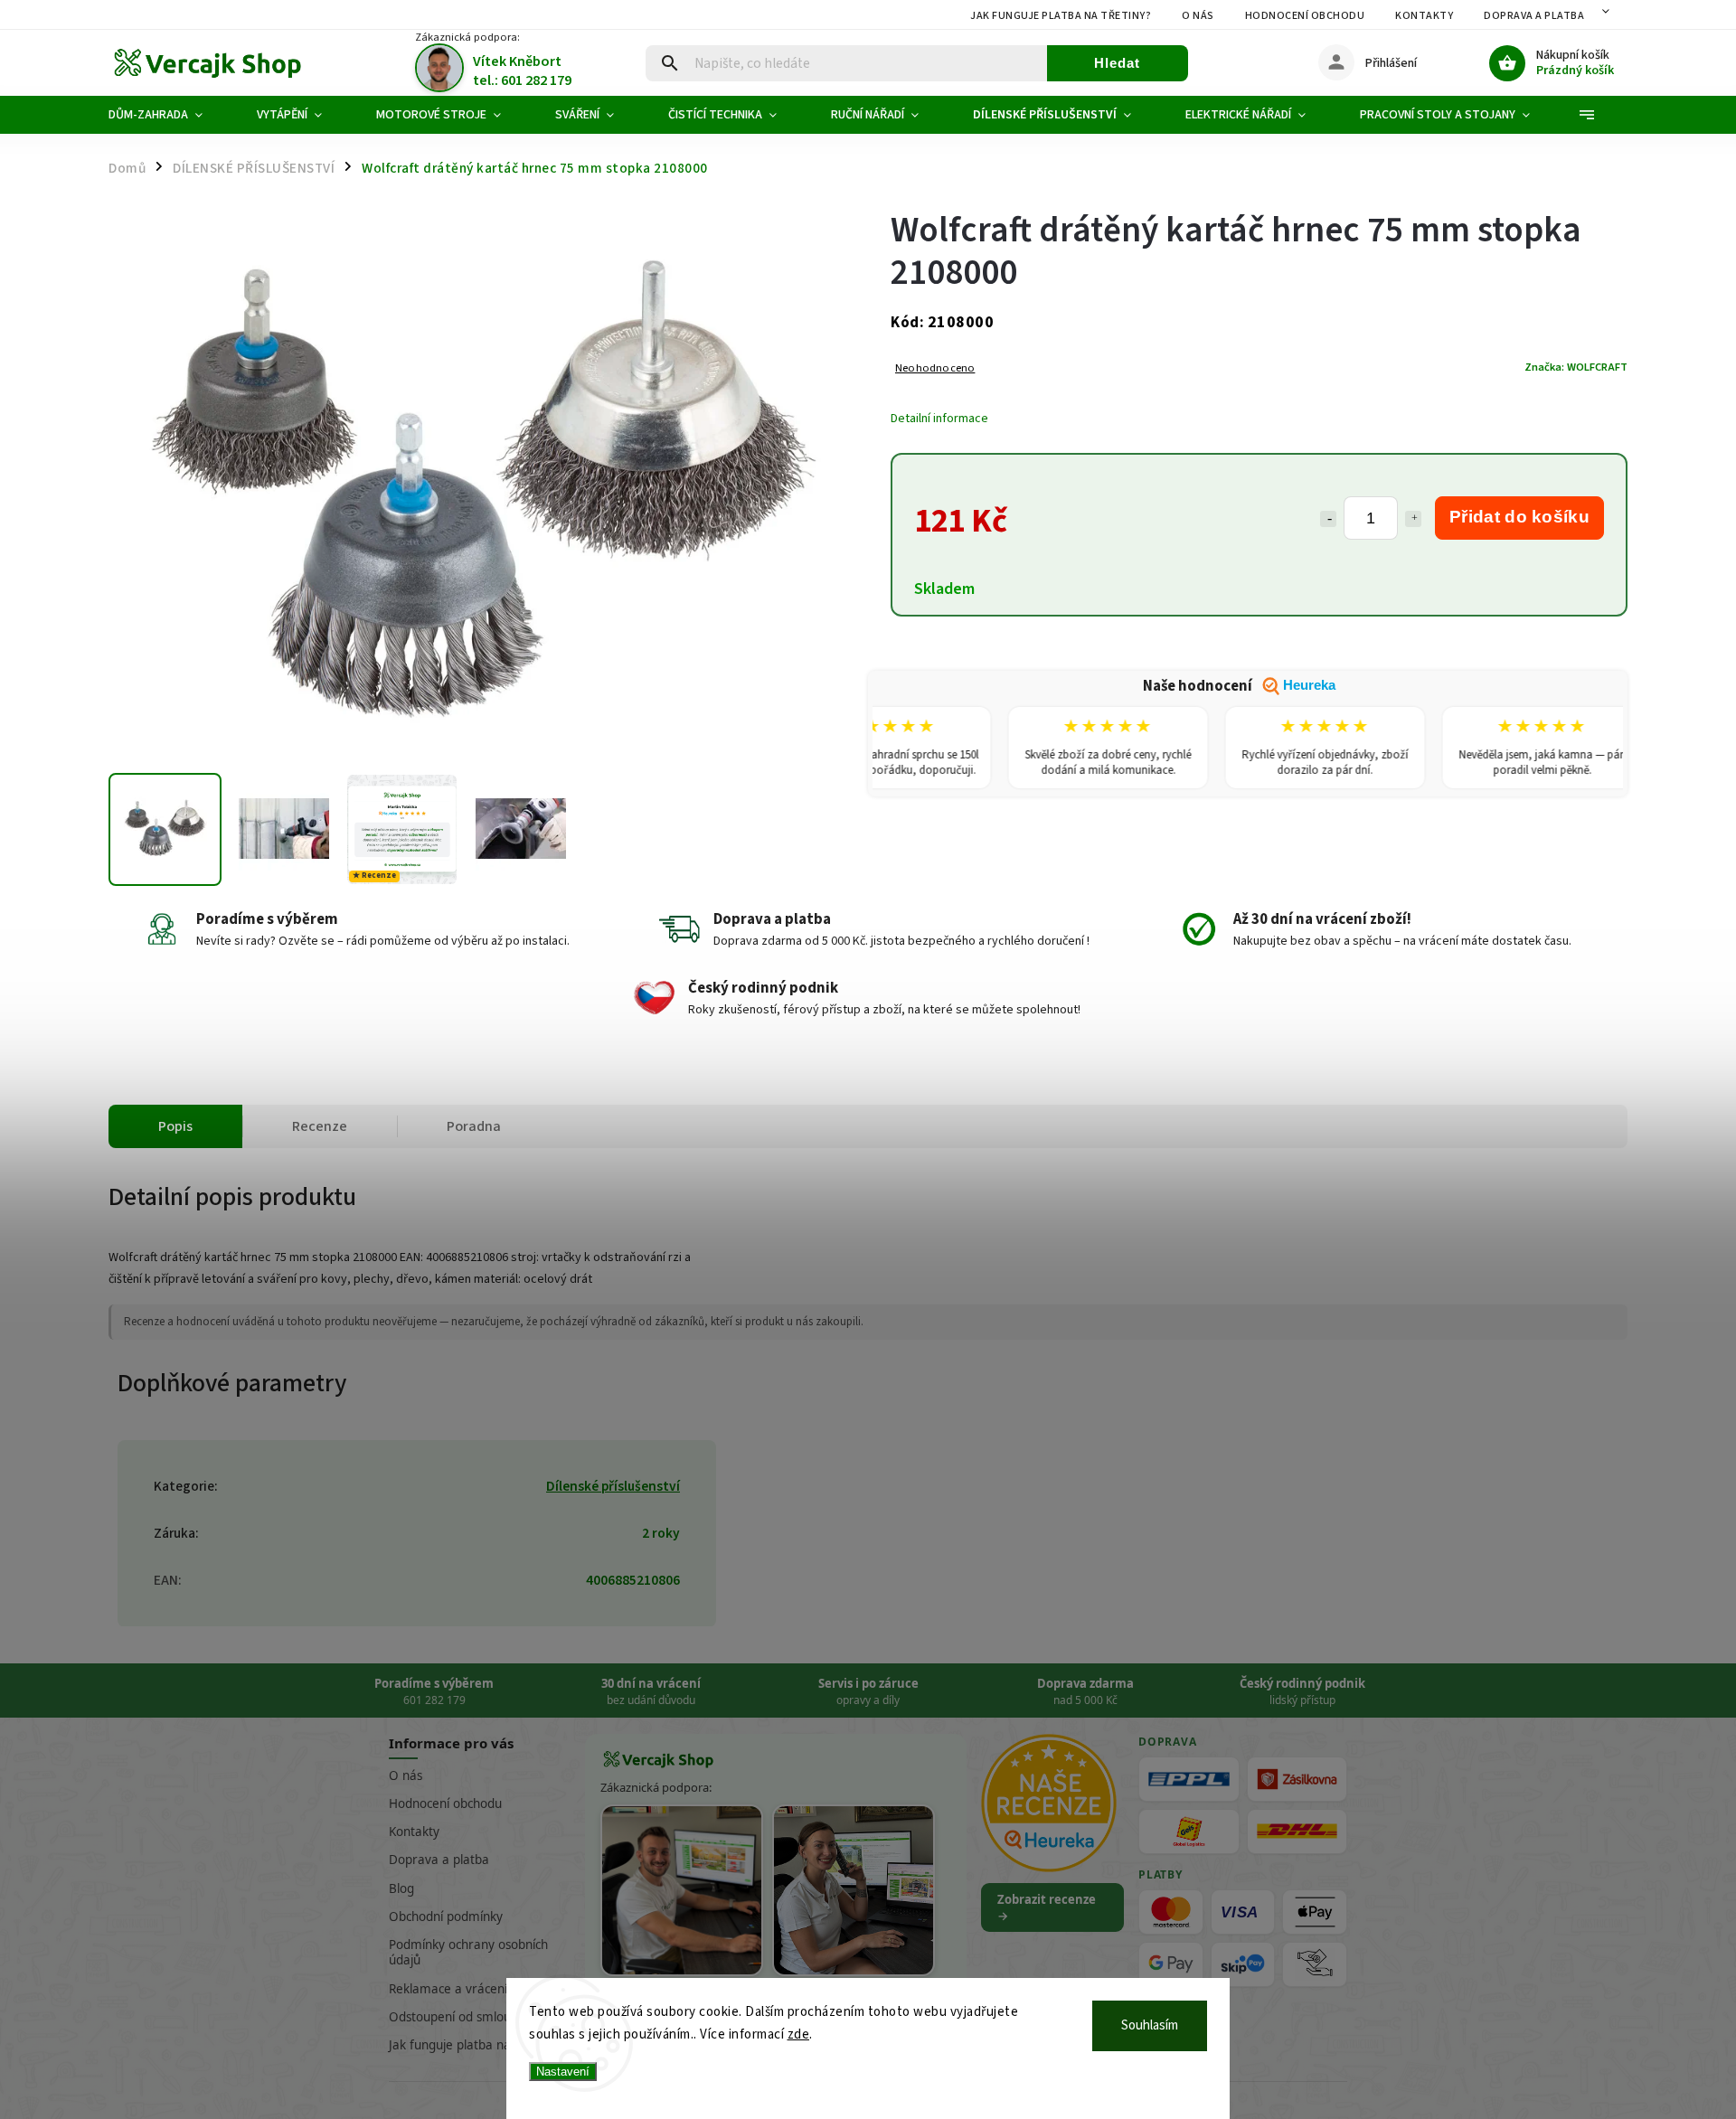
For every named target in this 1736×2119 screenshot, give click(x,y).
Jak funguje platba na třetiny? (1061, 16)
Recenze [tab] (320, 1126)
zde (799, 2034)
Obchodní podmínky (446, 1917)
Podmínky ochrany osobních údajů (468, 1952)
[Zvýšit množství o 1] (1413, 519)
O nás (1198, 16)
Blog (401, 1888)
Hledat (1117, 63)
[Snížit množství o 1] (1328, 519)
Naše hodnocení (1239, 686)
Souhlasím (1150, 2025)
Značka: (1576, 367)
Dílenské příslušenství (613, 1486)
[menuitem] (169, 115)
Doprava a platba (1534, 16)
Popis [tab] (175, 1126)
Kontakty (1424, 16)
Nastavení (563, 2072)
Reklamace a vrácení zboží (464, 1989)
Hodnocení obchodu (1305, 16)
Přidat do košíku (1519, 517)
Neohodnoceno (935, 368)
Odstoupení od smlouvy (456, 2017)
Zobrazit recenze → (1047, 1907)
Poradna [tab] (474, 1126)
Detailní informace (939, 419)
